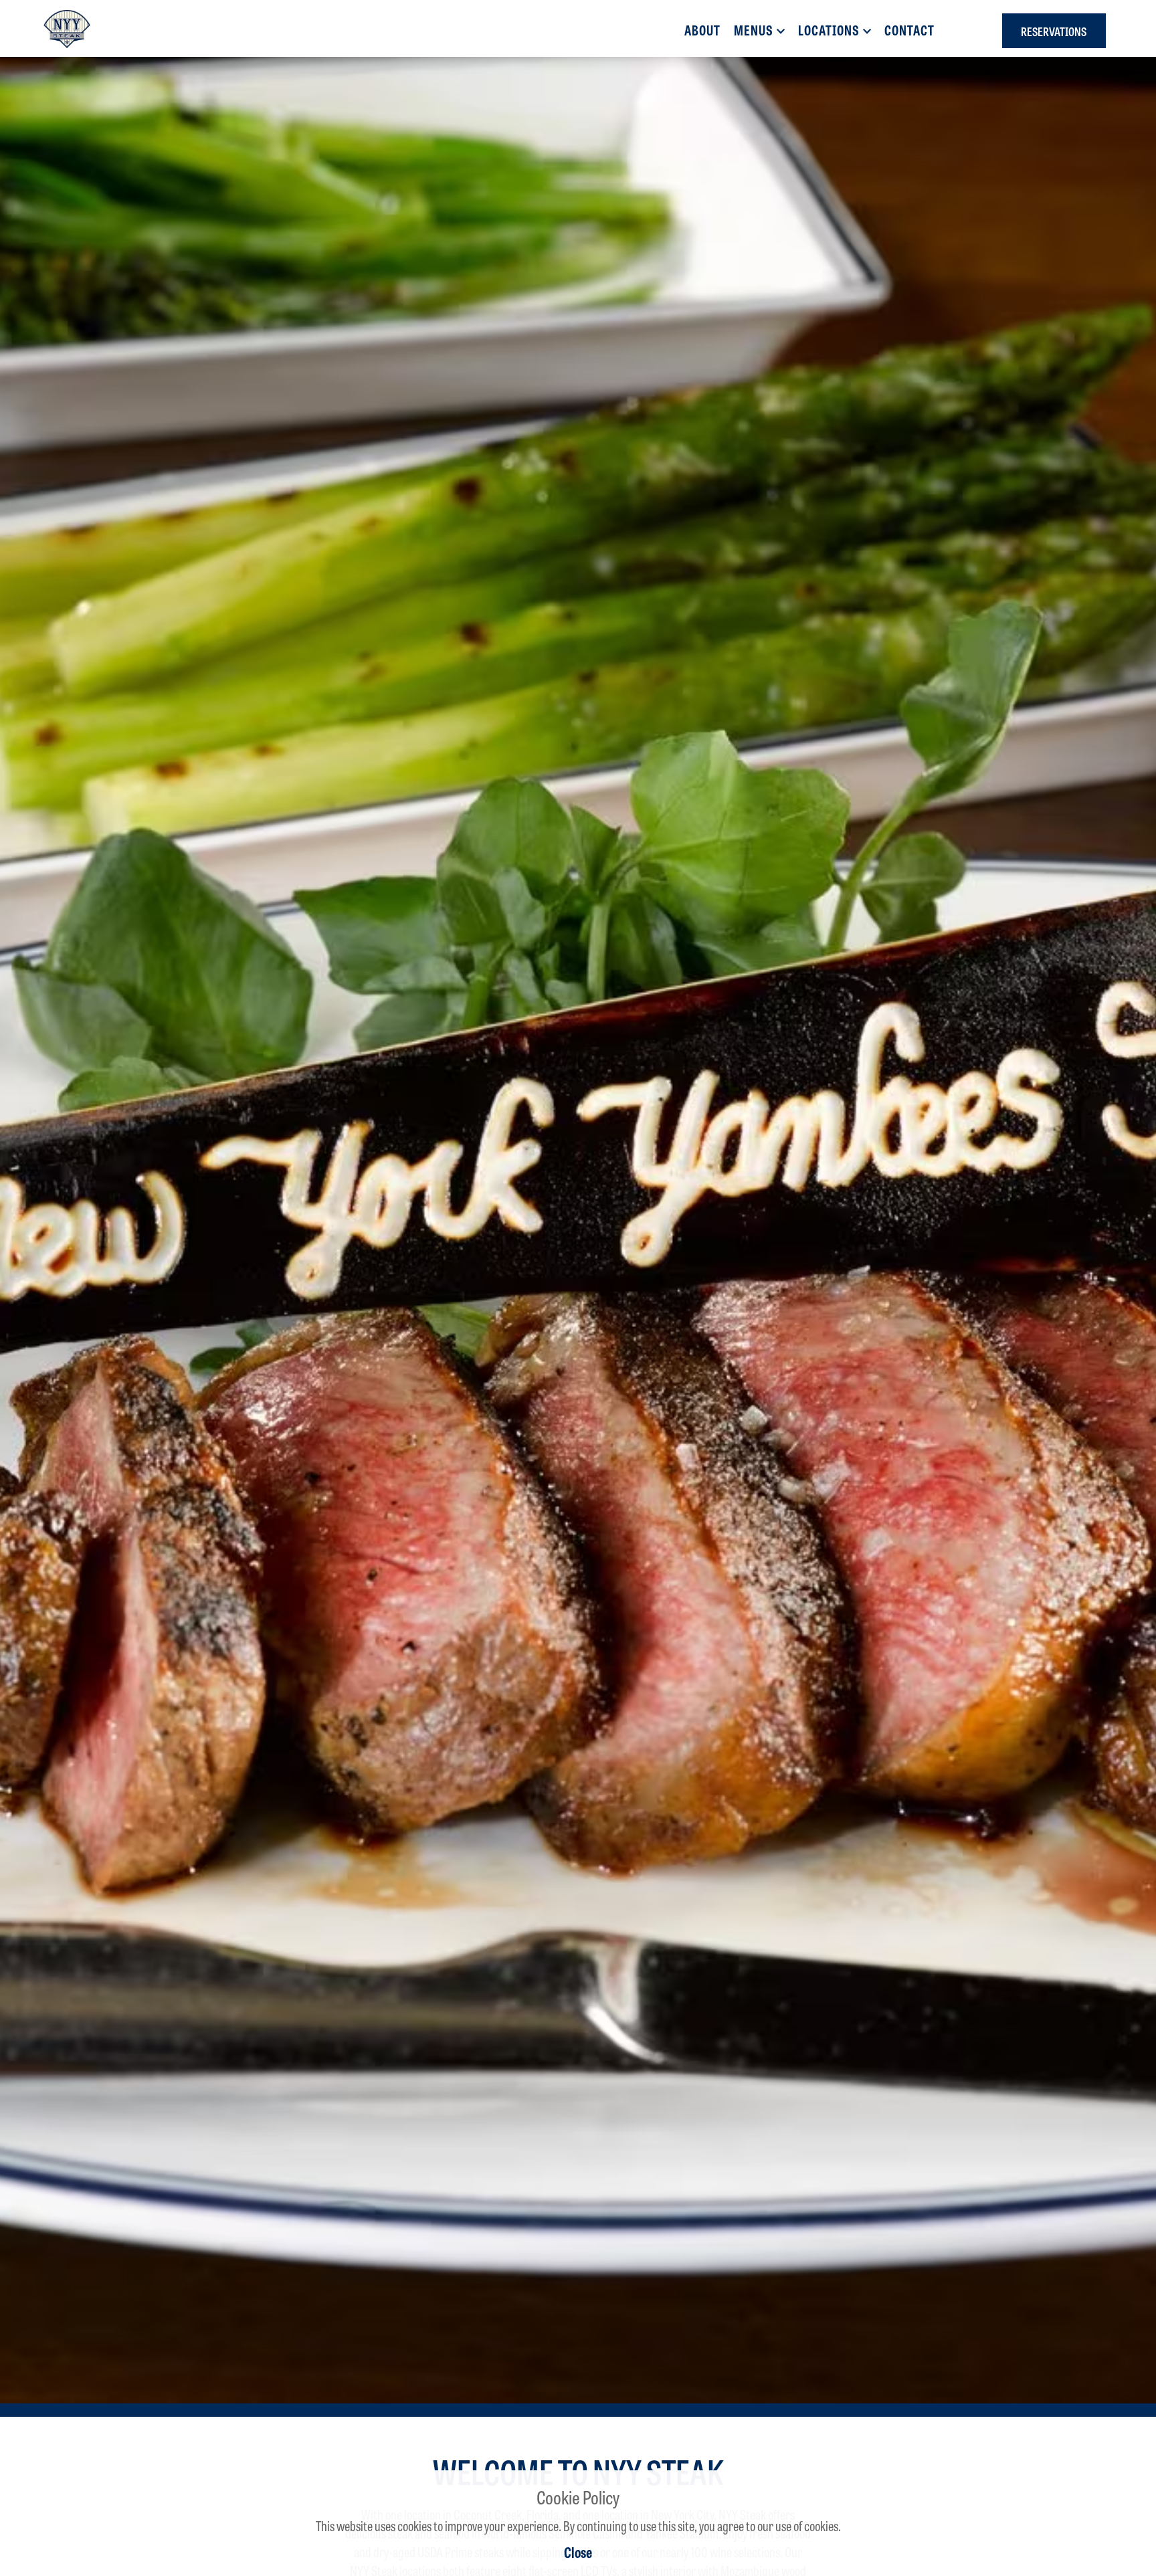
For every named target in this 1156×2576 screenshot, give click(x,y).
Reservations (1054, 31)
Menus (754, 30)
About (702, 30)
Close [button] (578, 2552)
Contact (909, 30)
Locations (829, 30)
